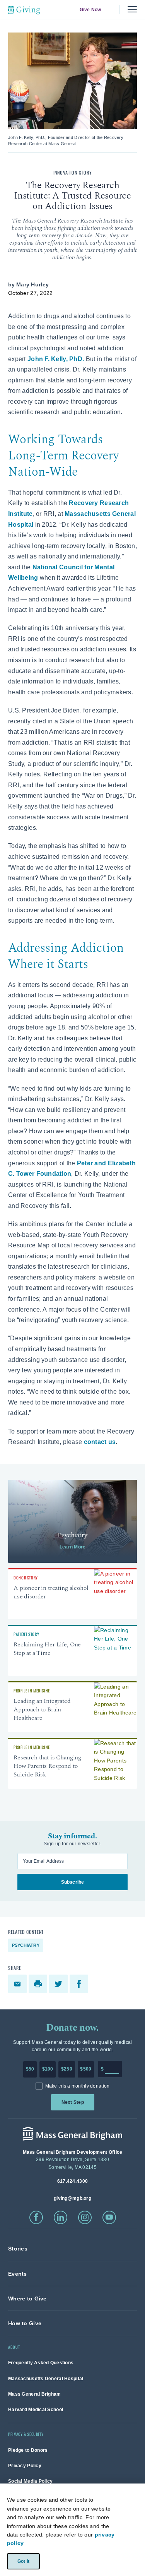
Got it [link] (23, 2561)
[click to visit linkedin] (61, 2217)
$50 (30, 2069)
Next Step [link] (72, 2102)
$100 (48, 2069)
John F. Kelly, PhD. (56, 359)
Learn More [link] (72, 1547)
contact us (100, 1442)
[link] (72, 1521)
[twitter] (59, 1984)
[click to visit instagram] (85, 2217)
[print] (39, 1984)
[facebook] (80, 1984)
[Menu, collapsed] (132, 9)
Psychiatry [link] (26, 1945)
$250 (67, 2069)
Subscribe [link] (72, 1882)
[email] (18, 1984)
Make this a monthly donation (78, 2086)
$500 (86, 2069)
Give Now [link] (90, 10)
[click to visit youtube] (109, 2217)
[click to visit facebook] (36, 2217)
